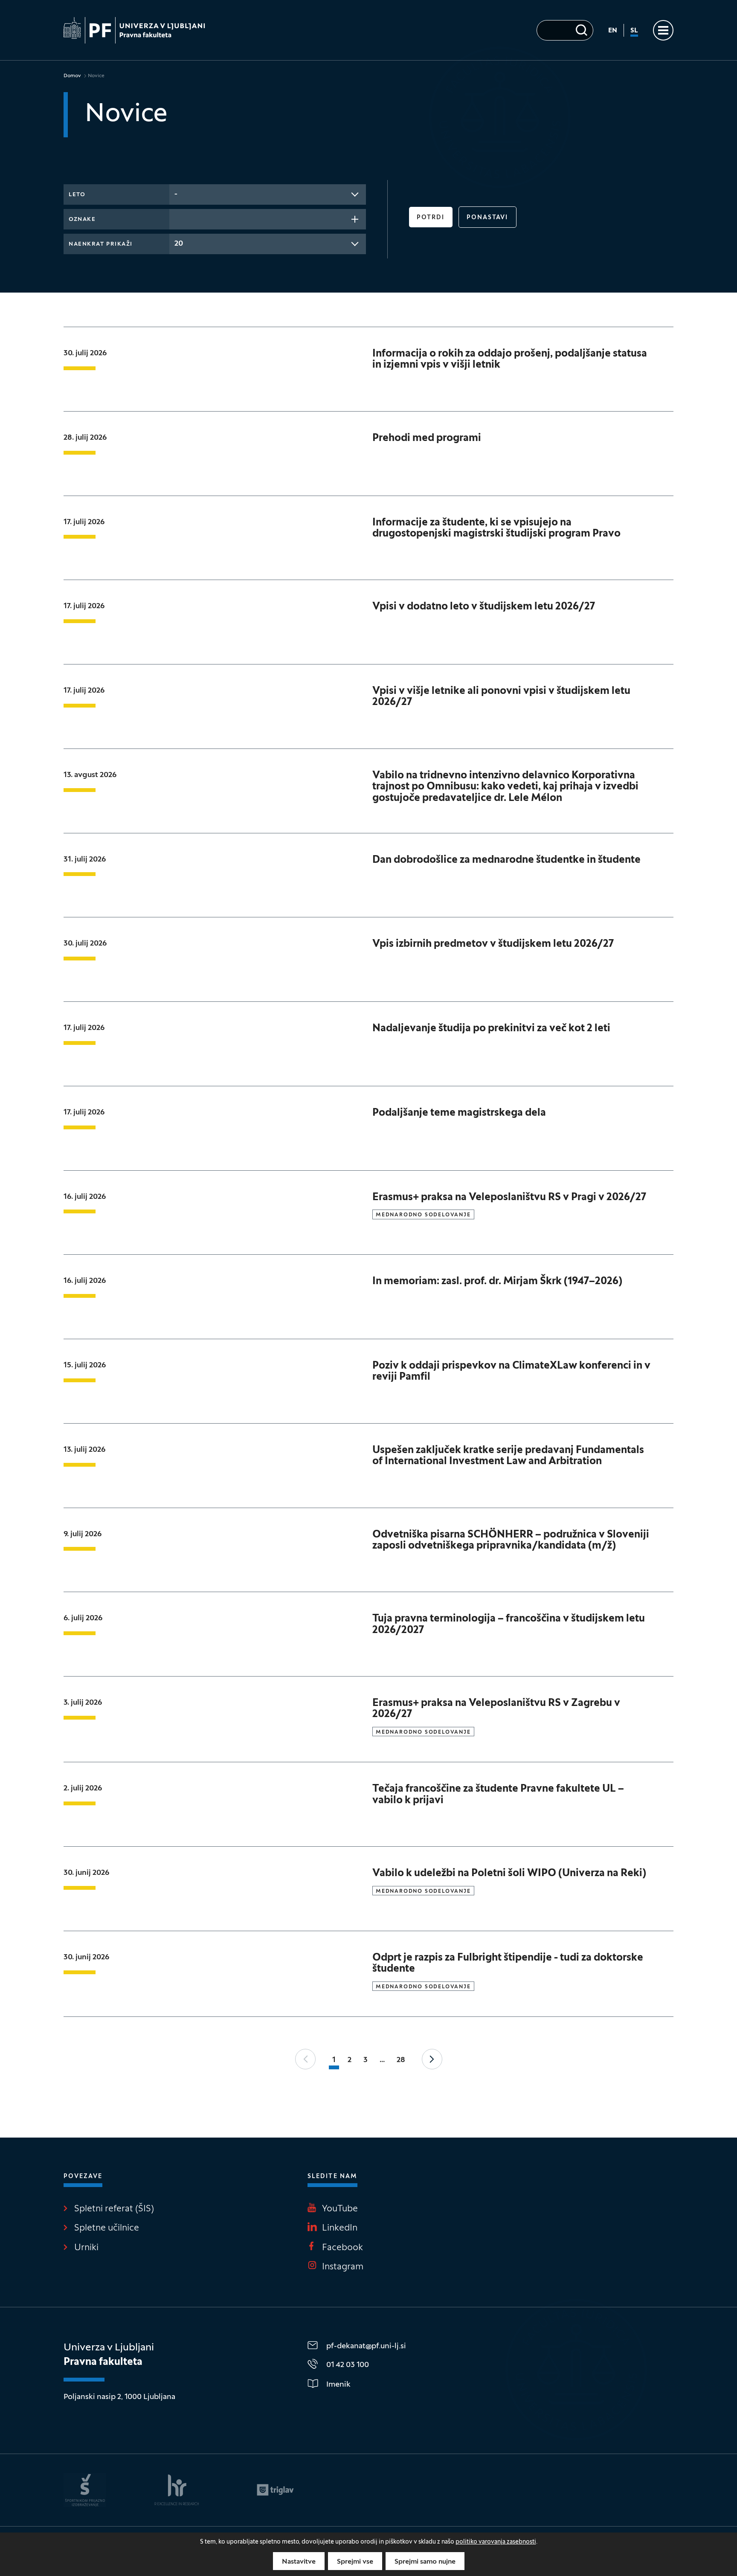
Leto (77, 195)
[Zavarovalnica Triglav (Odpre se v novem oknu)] (275, 2490)
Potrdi (431, 218)
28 (401, 2060)
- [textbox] (176, 194)
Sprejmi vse (355, 2562)
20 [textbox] (179, 244)
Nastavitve (299, 2562)
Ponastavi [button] (487, 218)
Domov (72, 76)
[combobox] (268, 194)
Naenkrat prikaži (101, 244)
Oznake (82, 220)
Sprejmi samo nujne (425, 2562)
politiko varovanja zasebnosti (496, 2542)
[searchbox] (177, 218)
